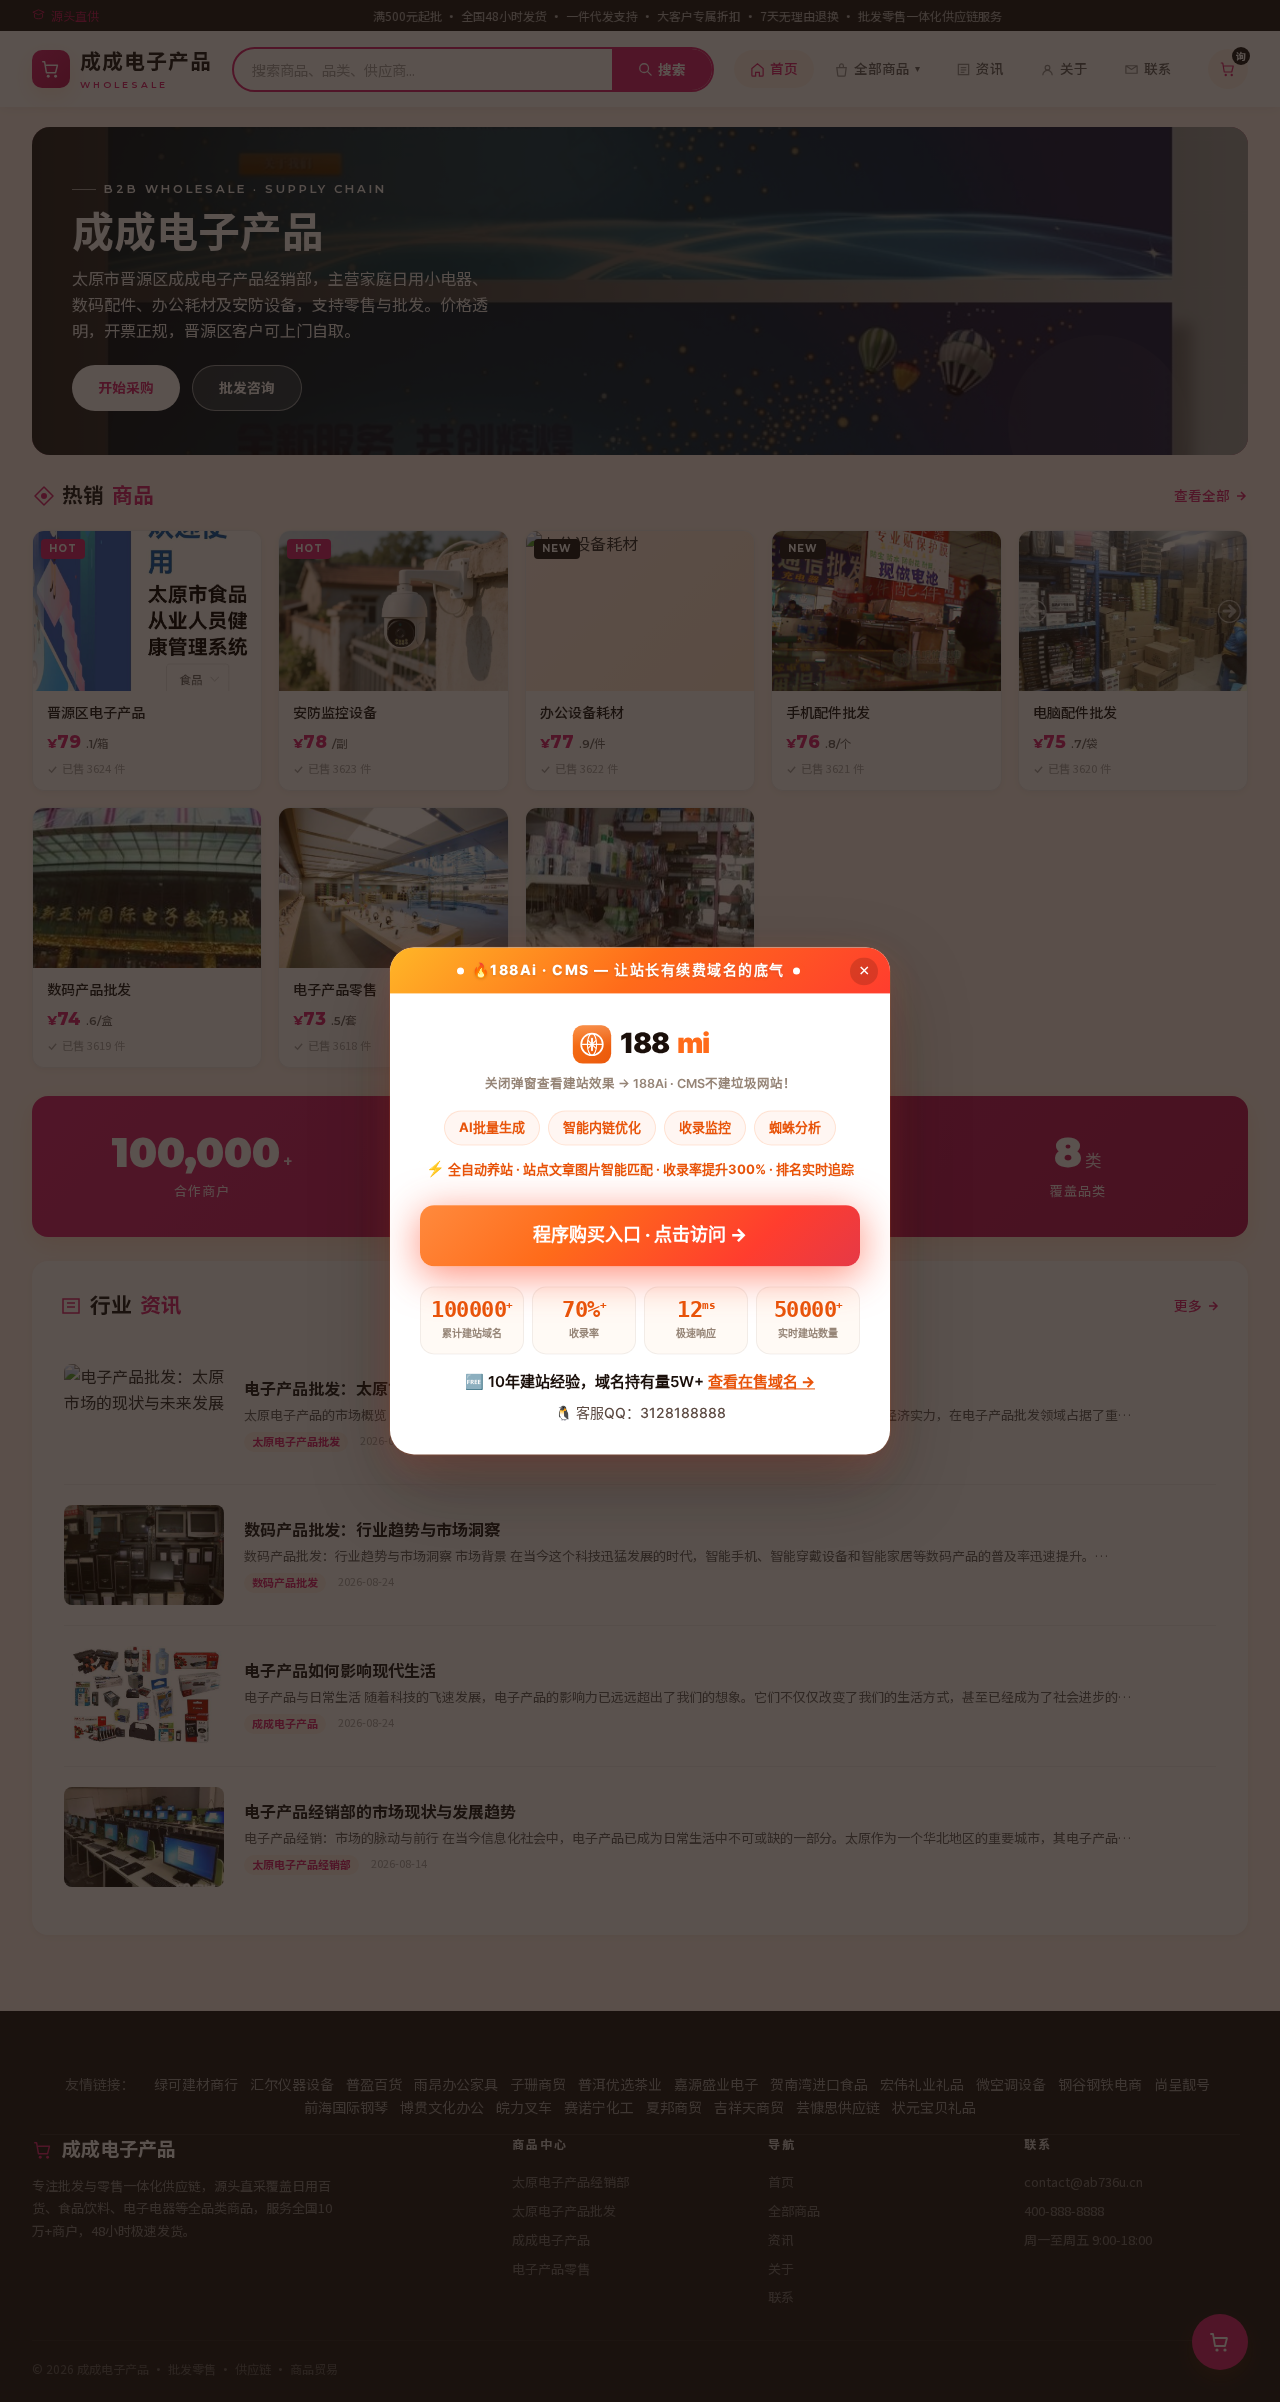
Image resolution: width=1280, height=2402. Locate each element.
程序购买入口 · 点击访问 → (640, 1229)
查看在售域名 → (761, 1381)
